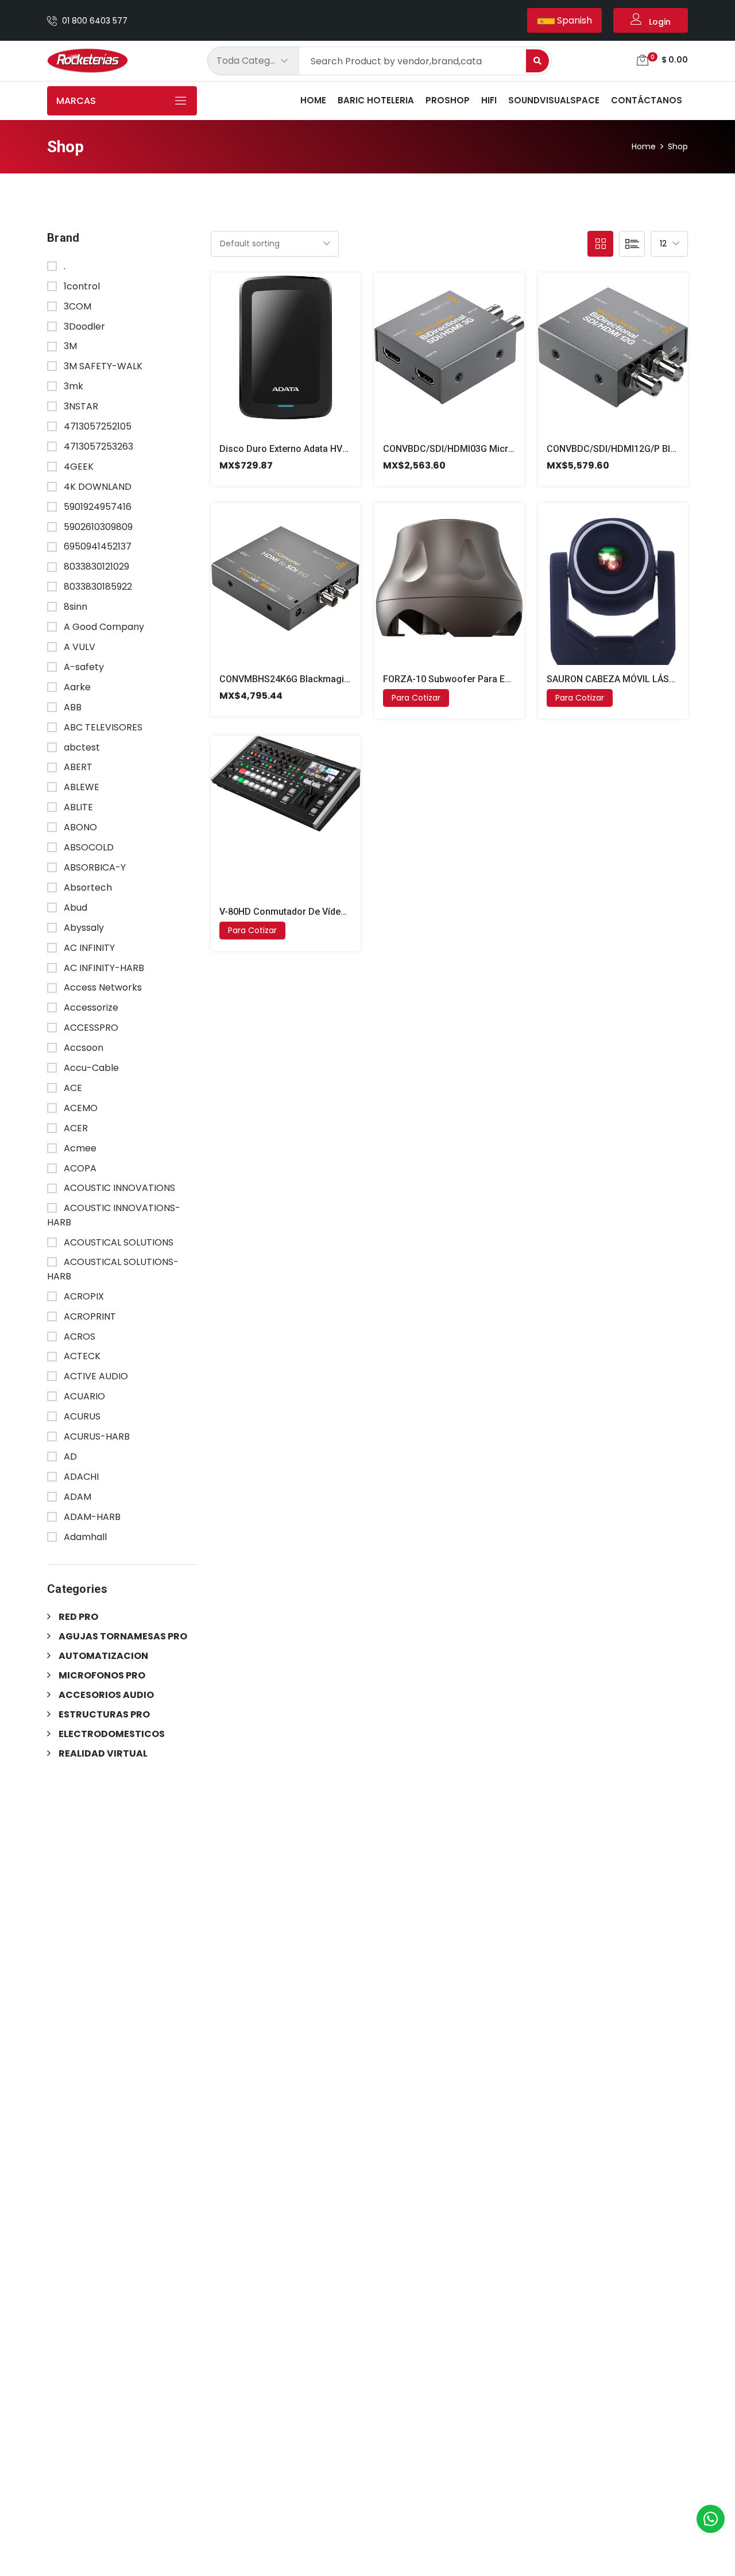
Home (313, 100)
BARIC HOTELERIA (376, 100)
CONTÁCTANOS (647, 100)
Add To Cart (272, 362)
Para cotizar (416, 698)
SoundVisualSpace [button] (554, 100)
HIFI (489, 100)
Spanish (573, 20)
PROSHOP (448, 100)
